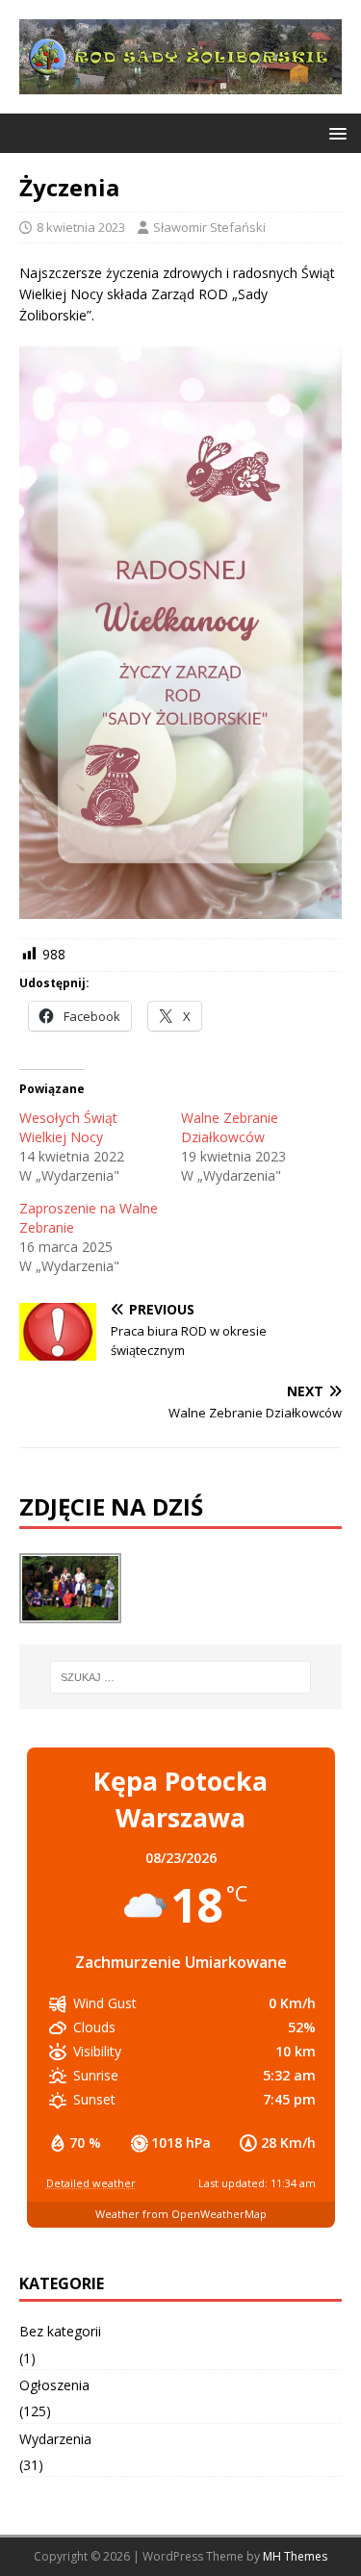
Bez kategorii (60, 2331)
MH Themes (295, 2556)
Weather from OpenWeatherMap (181, 2214)
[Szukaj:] (181, 1677)
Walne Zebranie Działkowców (230, 1127)
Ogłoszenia (54, 2385)
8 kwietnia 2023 (81, 227)
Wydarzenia (55, 2439)
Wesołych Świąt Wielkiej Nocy (68, 1127)
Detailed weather (91, 2183)
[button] (335, 132)
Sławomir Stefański (209, 227)
